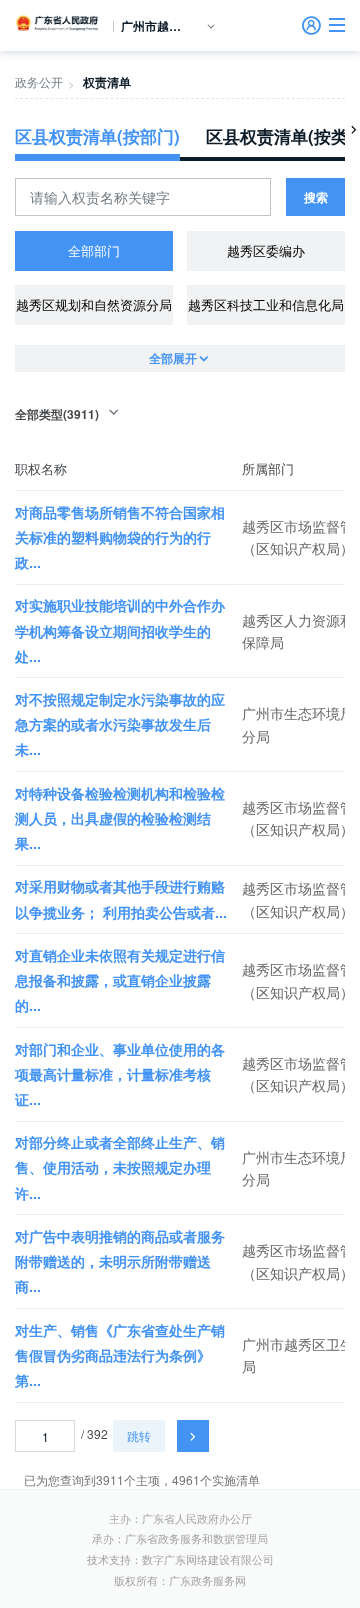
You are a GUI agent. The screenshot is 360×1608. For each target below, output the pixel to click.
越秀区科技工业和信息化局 (266, 304)
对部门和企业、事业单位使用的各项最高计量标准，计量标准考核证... (120, 1074)
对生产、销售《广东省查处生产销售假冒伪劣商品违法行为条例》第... (120, 1355)
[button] (337, 25)
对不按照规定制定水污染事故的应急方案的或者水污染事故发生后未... (120, 724)
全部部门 (94, 250)
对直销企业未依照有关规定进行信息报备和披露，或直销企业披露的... (120, 980)
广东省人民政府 (58, 23)
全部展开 (173, 358)
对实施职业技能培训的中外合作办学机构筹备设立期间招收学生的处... (120, 630)
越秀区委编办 (266, 250)
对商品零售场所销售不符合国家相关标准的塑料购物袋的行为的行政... (120, 537)
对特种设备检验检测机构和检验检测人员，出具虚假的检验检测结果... (120, 818)
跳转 (139, 1435)
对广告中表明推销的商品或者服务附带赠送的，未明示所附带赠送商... (120, 1261)
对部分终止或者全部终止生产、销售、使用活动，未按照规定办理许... (120, 1167)
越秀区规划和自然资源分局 (94, 304)
